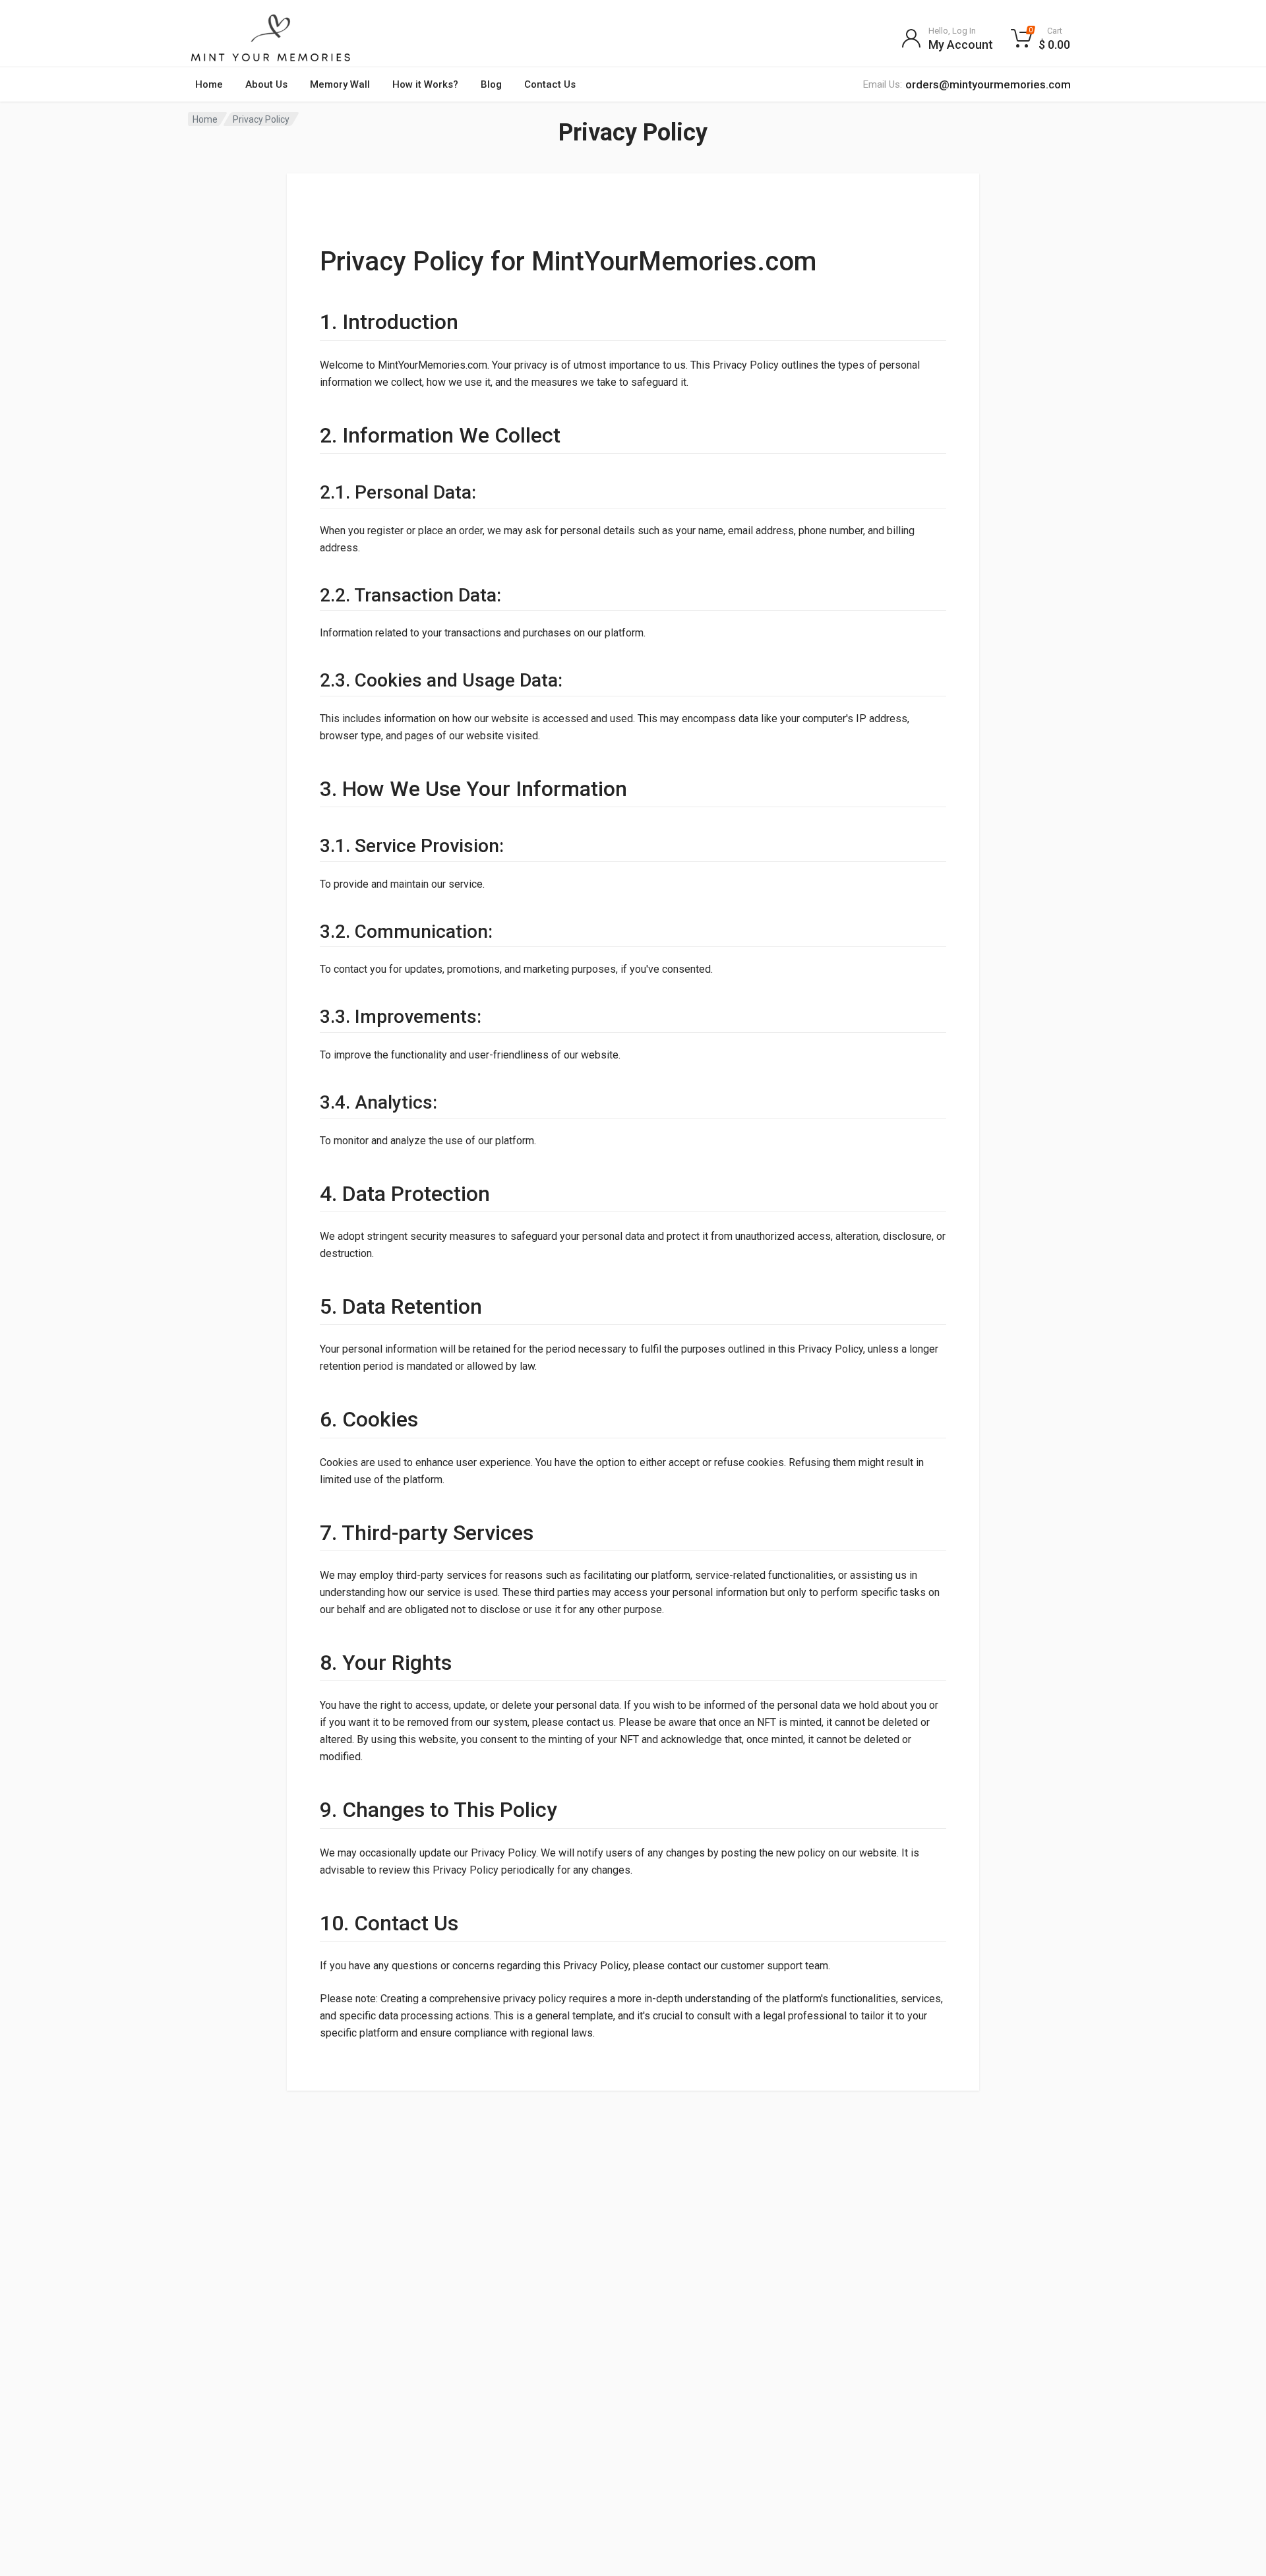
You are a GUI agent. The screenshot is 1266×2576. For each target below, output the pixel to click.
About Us (266, 84)
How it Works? (425, 84)
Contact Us (550, 84)
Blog (491, 84)
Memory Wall (340, 84)
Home (209, 84)
